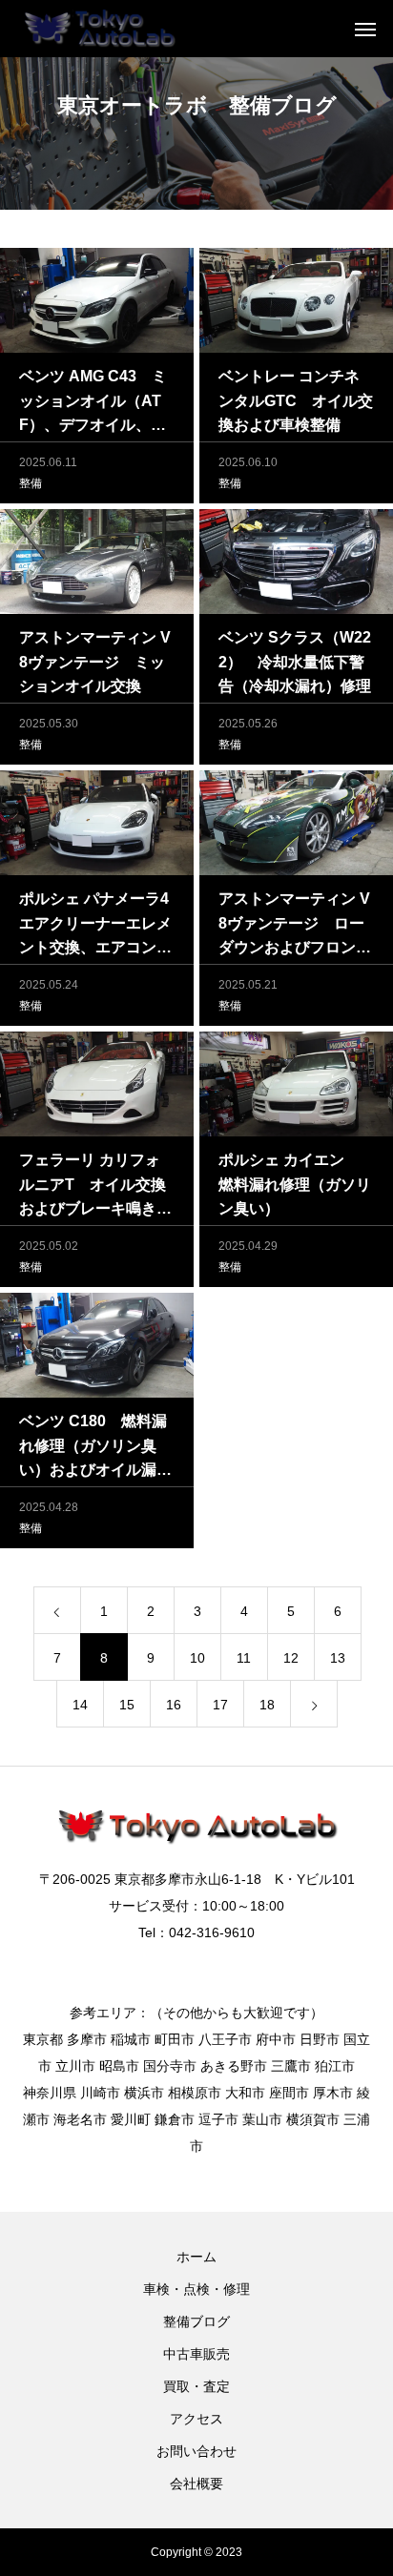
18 (267, 1705)
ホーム (196, 2257)
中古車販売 (196, 2354)
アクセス (196, 2419)
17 (220, 1705)
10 (197, 1658)
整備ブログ (196, 2321)
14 (80, 1705)
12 (291, 1658)
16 (174, 1705)
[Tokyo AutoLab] (99, 29)
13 (338, 1658)
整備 (31, 483)
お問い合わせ (196, 2451)
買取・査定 (196, 2386)
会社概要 (196, 2484)
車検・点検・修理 (196, 2289)
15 (127, 1705)
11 (244, 1658)
